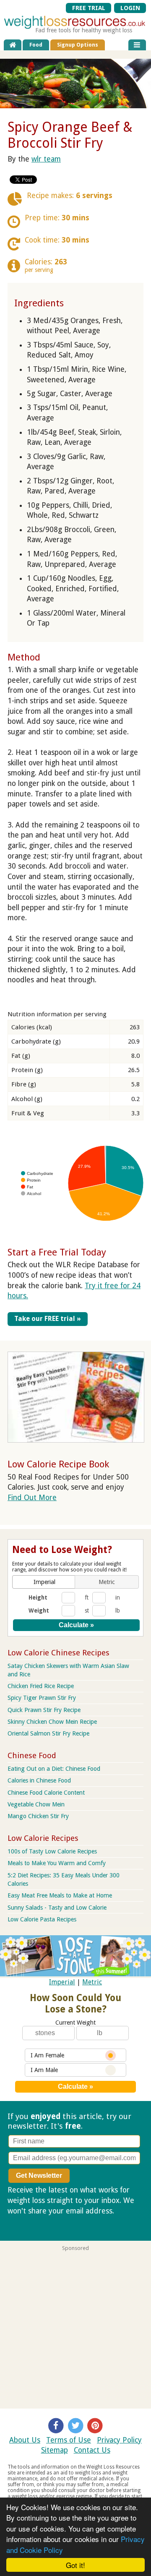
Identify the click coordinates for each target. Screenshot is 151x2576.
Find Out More (32, 1498)
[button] (44, 1582)
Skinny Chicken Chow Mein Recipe (52, 1722)
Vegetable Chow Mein (36, 1804)
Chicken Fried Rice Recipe (41, 1686)
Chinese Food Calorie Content (46, 1793)
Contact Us (92, 2450)
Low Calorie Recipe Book (58, 1464)
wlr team (46, 159)
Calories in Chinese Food (39, 1780)
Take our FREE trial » (48, 1319)
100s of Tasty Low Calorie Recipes (52, 1851)
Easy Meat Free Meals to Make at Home (60, 1895)
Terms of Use (69, 2440)
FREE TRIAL (89, 8)
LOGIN (130, 8)
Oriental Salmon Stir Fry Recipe (48, 1733)
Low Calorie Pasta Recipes (42, 1919)
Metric (92, 1982)
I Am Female (47, 2055)
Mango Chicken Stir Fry (38, 1816)
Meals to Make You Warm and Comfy (57, 1863)
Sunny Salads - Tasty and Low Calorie (57, 1908)
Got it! (75, 2565)
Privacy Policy (119, 2440)
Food (36, 45)
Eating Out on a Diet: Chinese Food (54, 1769)
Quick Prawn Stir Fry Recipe (44, 1710)
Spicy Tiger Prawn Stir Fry (42, 1698)
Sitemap (55, 2450)
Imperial (62, 1982)
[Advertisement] (75, 2327)
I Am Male (44, 2070)
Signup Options (78, 45)
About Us (25, 2440)
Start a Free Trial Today (57, 1252)
